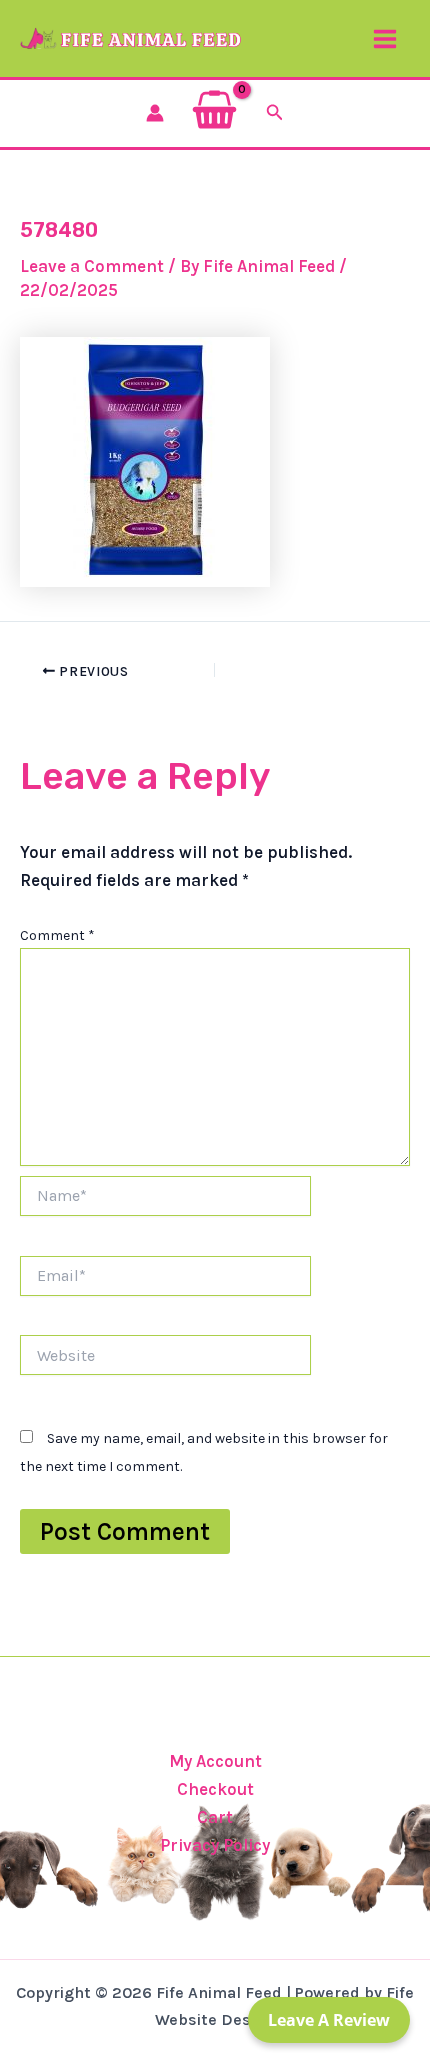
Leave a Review (329, 2020)
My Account (215, 1761)
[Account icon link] (155, 113)
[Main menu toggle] (385, 39)
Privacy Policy (215, 1845)
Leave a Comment (92, 266)
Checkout (215, 1789)
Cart (215, 1817)
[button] (275, 113)
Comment (57, 935)
